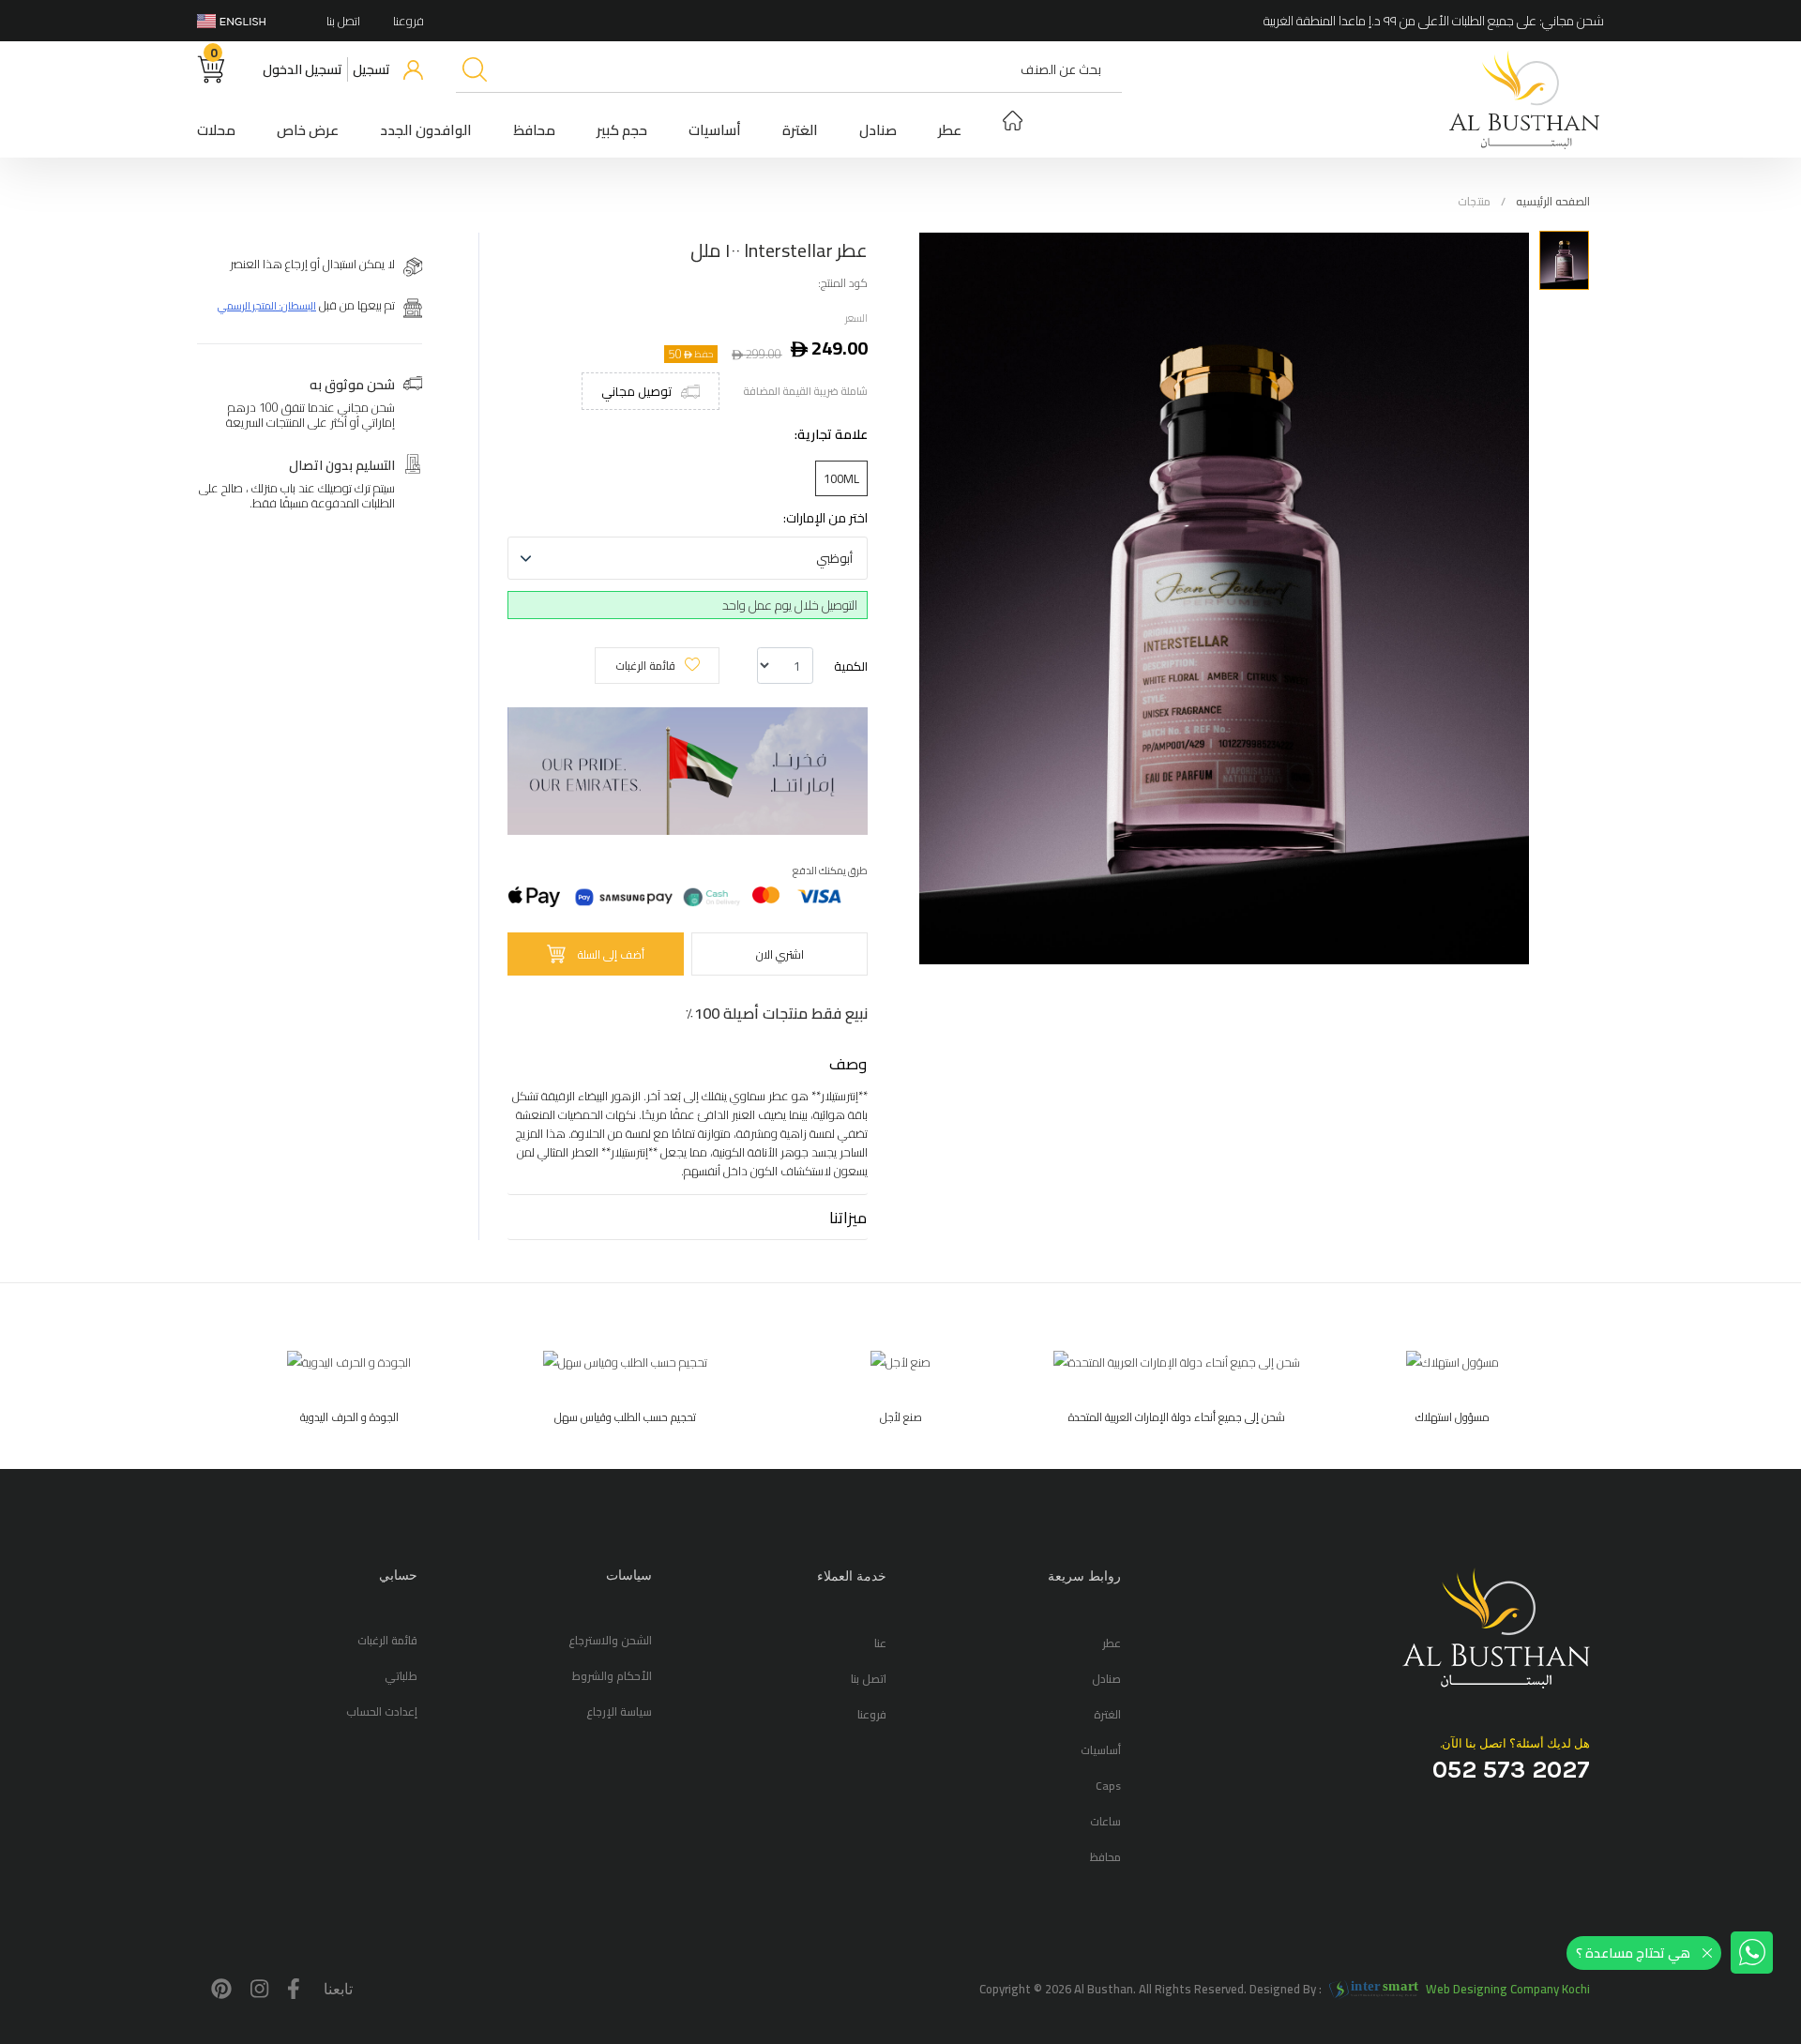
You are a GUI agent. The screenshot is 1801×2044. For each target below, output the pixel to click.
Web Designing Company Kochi (1508, 1989)
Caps (1108, 1786)
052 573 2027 (1511, 1768)
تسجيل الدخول (303, 69)
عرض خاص (308, 130)
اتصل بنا (343, 21)
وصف (848, 1063)
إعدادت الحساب (382, 1711)
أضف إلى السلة (611, 954)
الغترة (800, 130)
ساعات (1105, 1821)
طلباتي (401, 1676)
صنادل (878, 130)
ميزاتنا (848, 1217)
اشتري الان (780, 954)
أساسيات (715, 130)
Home (1013, 123)
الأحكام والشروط (612, 1676)
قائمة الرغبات (645, 666)
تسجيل (371, 69)
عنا (880, 1643)
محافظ (534, 130)
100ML (841, 478)
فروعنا (409, 21)
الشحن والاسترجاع (610, 1640)
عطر (950, 130)
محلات (216, 130)
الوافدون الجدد (426, 130)
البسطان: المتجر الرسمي (267, 305)
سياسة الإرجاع (619, 1711)
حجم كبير (622, 130)
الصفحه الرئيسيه (1553, 201)
